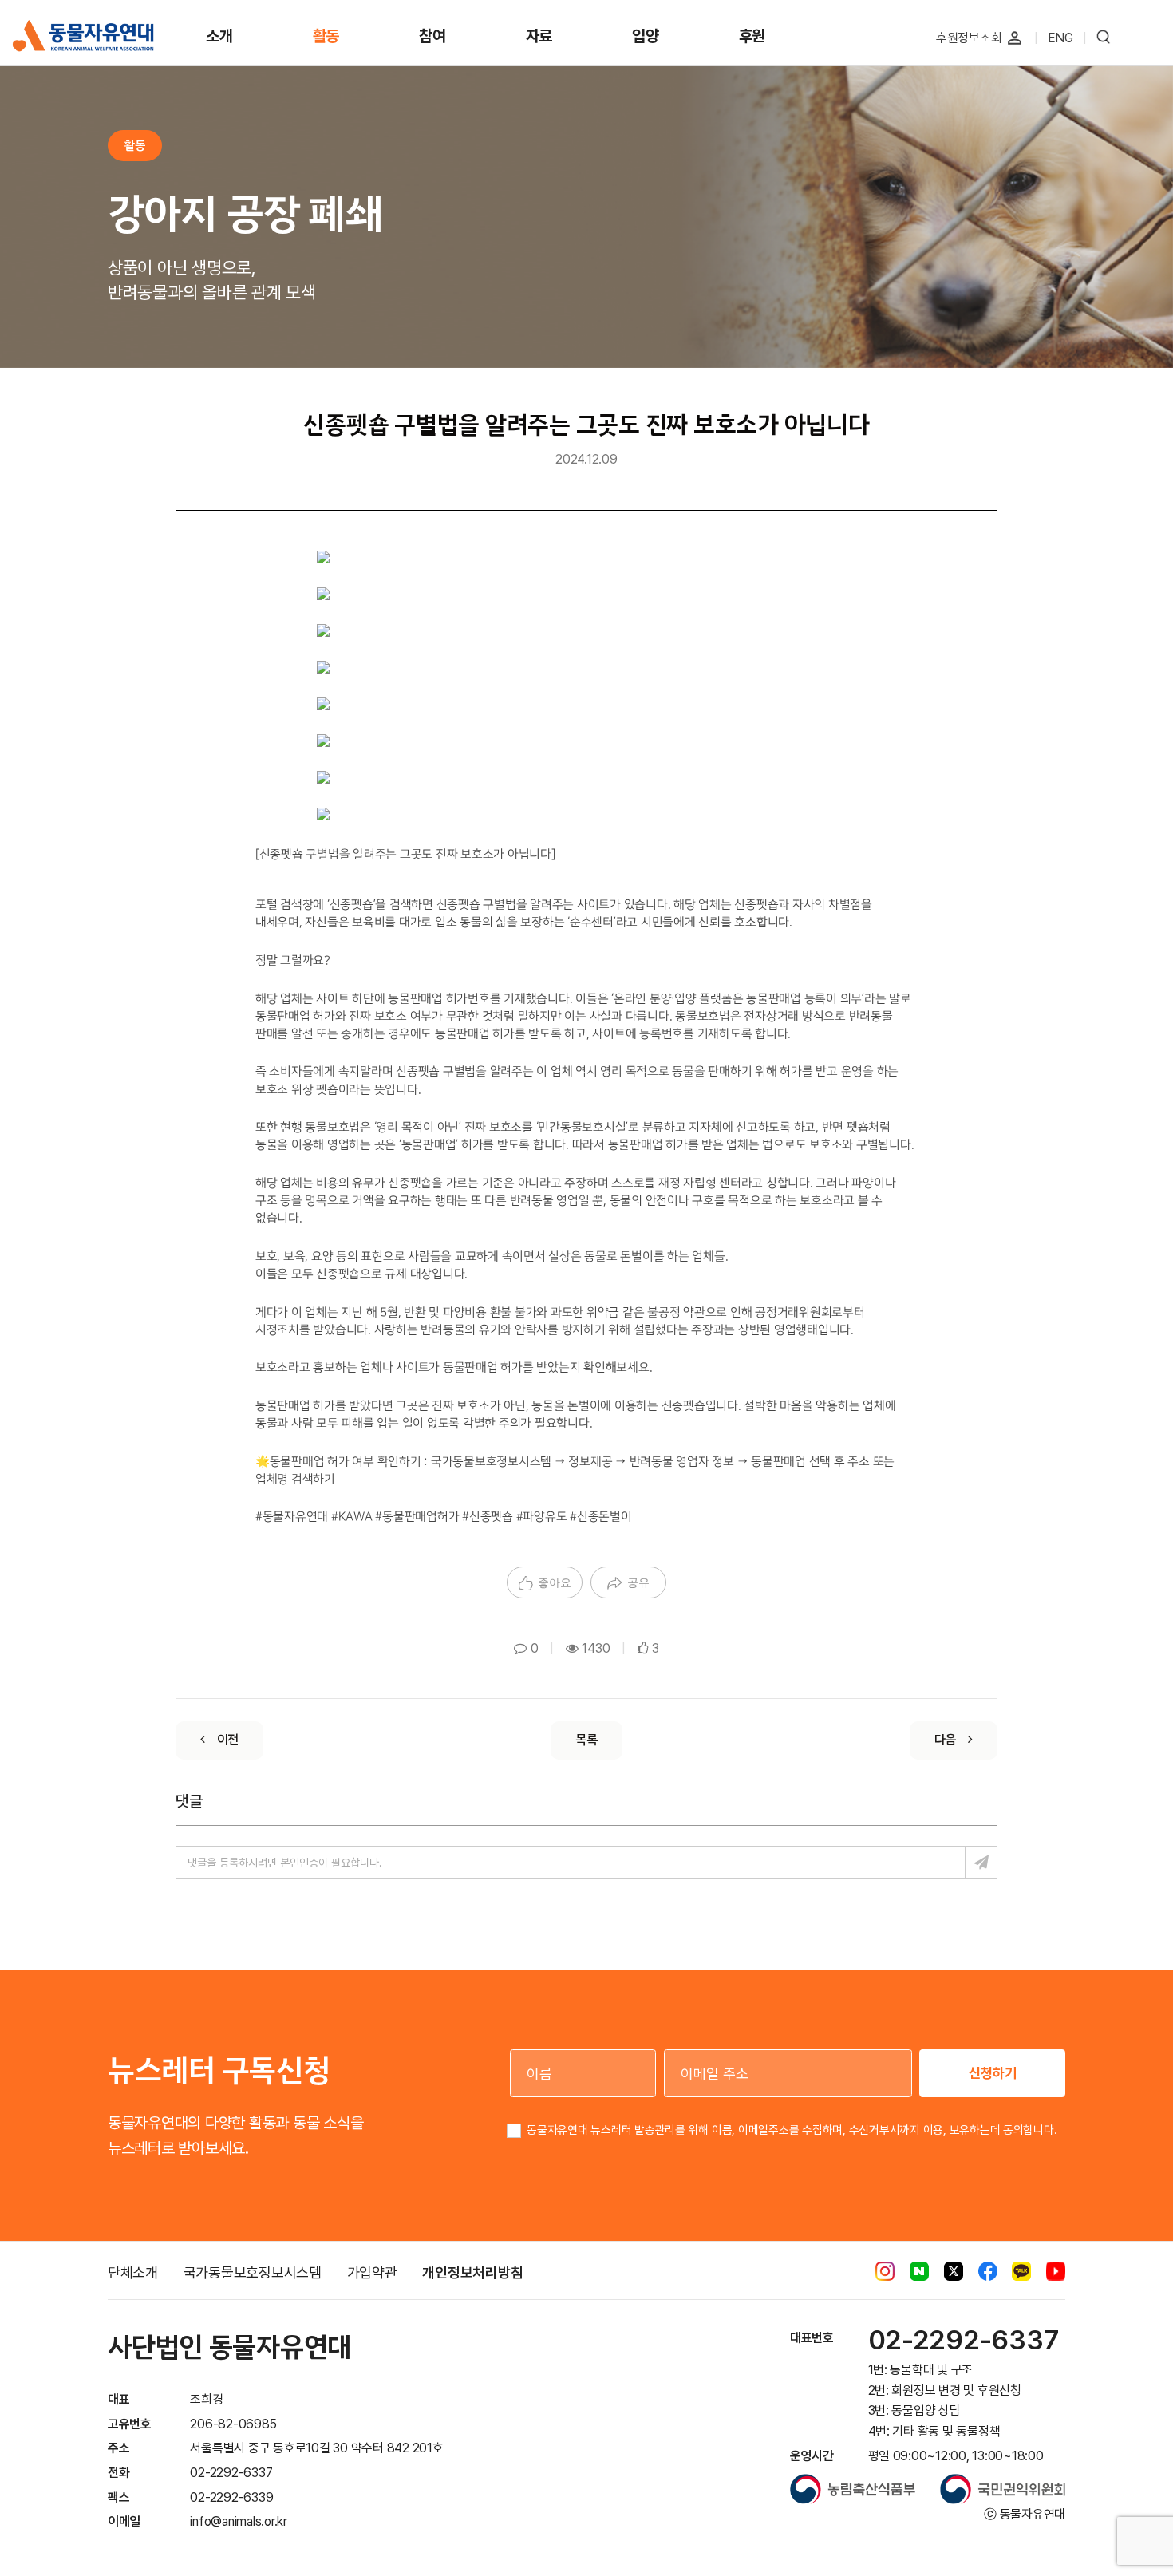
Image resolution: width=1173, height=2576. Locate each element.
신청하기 (993, 2073)
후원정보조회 (969, 38)
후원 (752, 36)
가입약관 (372, 2272)
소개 (219, 36)
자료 (539, 36)
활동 (326, 36)
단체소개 (133, 2272)
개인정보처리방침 (472, 2272)
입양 (646, 36)
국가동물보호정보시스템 (253, 2272)
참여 (432, 36)
